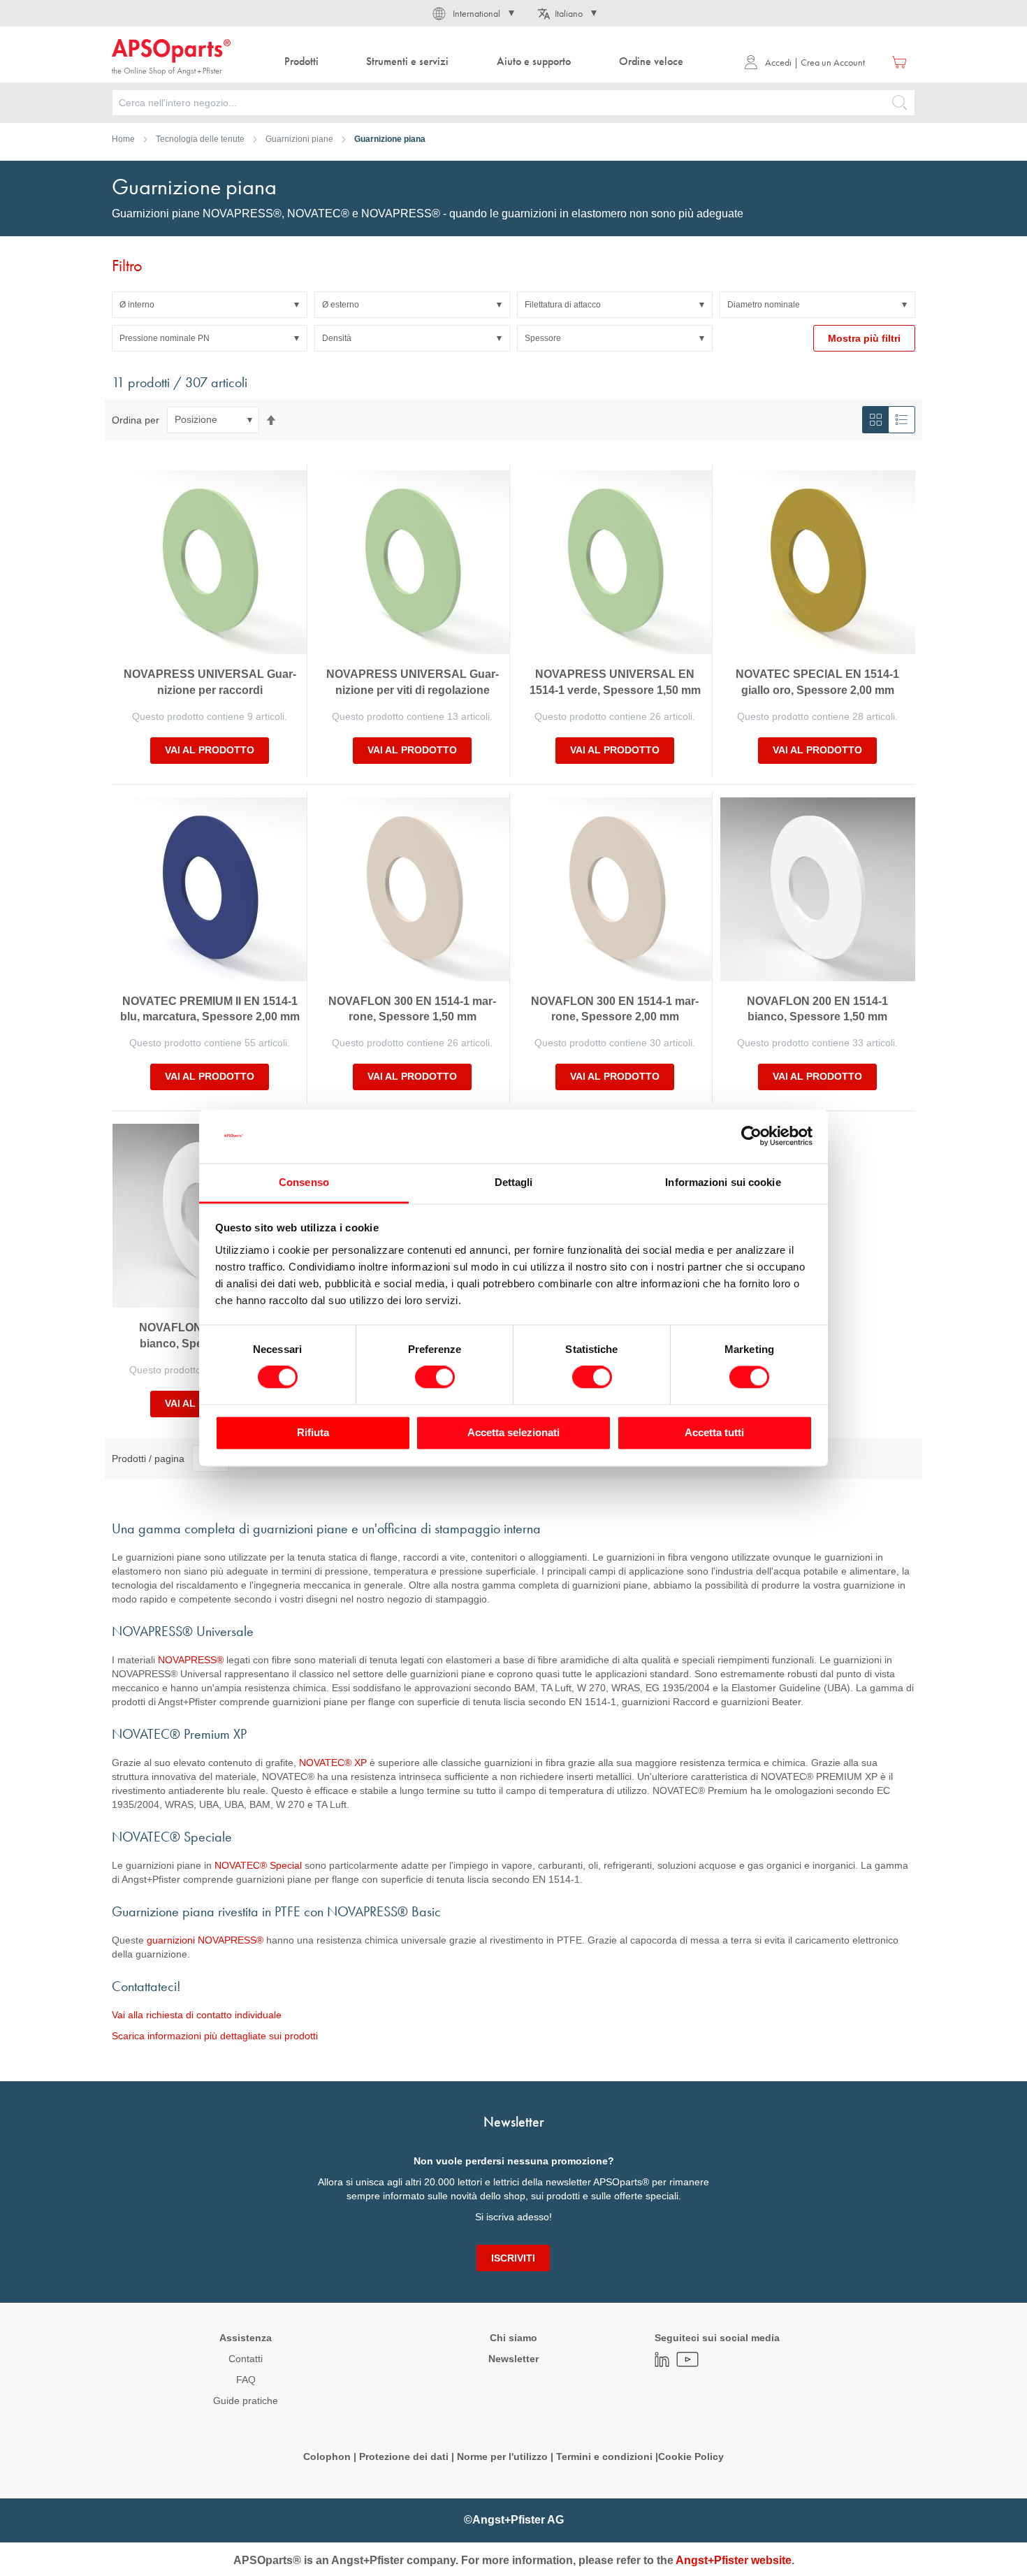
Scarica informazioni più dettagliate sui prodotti (215, 2036)
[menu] (487, 62)
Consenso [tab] (304, 1182)
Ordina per (136, 419)
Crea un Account (833, 62)
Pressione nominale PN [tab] (165, 338)
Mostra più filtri (864, 338)
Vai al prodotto (210, 750)
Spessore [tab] (543, 338)
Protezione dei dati (404, 2456)
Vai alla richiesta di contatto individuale (197, 2015)
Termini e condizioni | (607, 2456)
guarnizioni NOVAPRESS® (205, 1940)
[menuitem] (301, 62)
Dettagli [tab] (514, 1182)
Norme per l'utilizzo (502, 2456)
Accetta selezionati (513, 1432)
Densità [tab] (337, 338)
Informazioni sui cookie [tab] (723, 1182)
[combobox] (513, 103)
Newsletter (513, 2359)
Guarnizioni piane (299, 139)
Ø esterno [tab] (341, 305)
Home (123, 139)
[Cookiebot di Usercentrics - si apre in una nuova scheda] (751, 1136)
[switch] (435, 1379)
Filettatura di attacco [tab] (563, 305)
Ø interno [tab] (137, 305)
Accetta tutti (714, 1432)
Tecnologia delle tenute (200, 139)
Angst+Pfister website (734, 2560)
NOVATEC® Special (258, 1865)
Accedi (778, 62)
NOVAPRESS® (191, 1660)
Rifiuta (313, 1432)
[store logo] (171, 57)
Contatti (246, 2359)
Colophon (327, 2456)
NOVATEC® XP (333, 1763)
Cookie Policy (691, 2456)
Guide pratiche (246, 2401)
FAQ (246, 2380)
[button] (472, 13)
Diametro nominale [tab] (764, 305)
